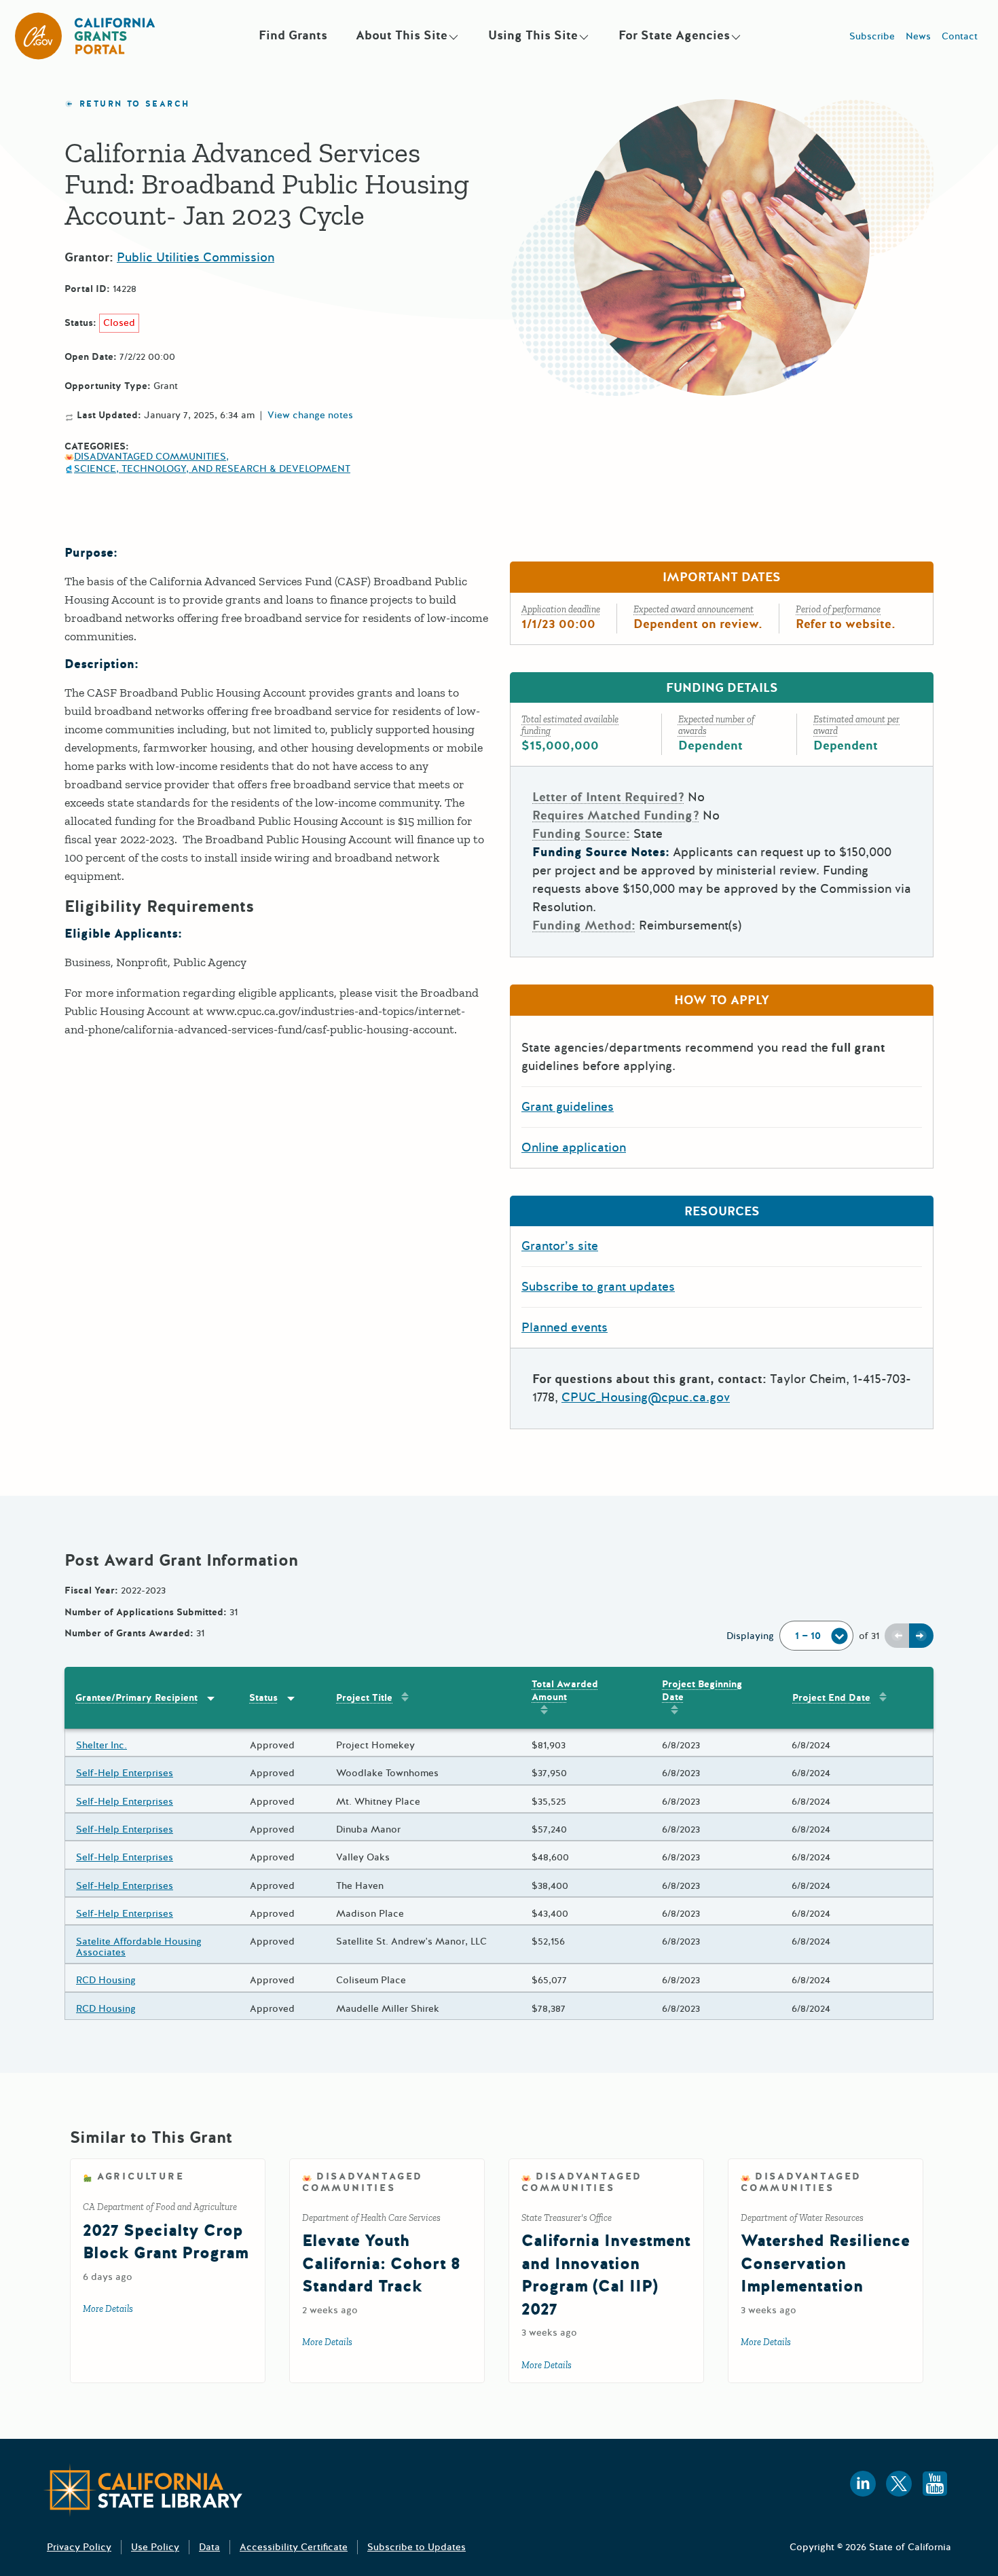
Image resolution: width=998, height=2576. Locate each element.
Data (209, 2547)
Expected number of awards (716, 725)
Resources (722, 1211)
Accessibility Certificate (294, 2547)
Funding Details (722, 688)
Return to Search (134, 104)
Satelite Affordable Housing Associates (139, 1947)
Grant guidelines (568, 1107)
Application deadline (561, 609)
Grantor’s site (560, 1246)
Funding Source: (581, 834)
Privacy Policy (79, 2547)
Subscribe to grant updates (598, 1287)
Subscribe (872, 36)
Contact (960, 36)
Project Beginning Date (702, 1691)
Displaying (750, 1636)
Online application (574, 1147)
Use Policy (155, 2547)
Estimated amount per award (856, 725)
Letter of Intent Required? (608, 797)
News (918, 36)
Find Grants (293, 35)
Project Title (364, 1698)
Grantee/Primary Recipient (136, 1698)
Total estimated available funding (570, 725)
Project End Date (831, 1698)
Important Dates (722, 577)
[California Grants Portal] (86, 36)
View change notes (310, 416)
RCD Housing (106, 1980)
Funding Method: (584, 925)
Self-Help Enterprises (125, 1773)
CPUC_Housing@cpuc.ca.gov (646, 1397)
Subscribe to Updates (417, 2547)
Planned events (565, 1327)
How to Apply (722, 1000)
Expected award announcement (694, 609)
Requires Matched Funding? (616, 815)
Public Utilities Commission (196, 257)
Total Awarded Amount (565, 1691)
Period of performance (838, 609)
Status (263, 1698)
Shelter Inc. (101, 1745)
